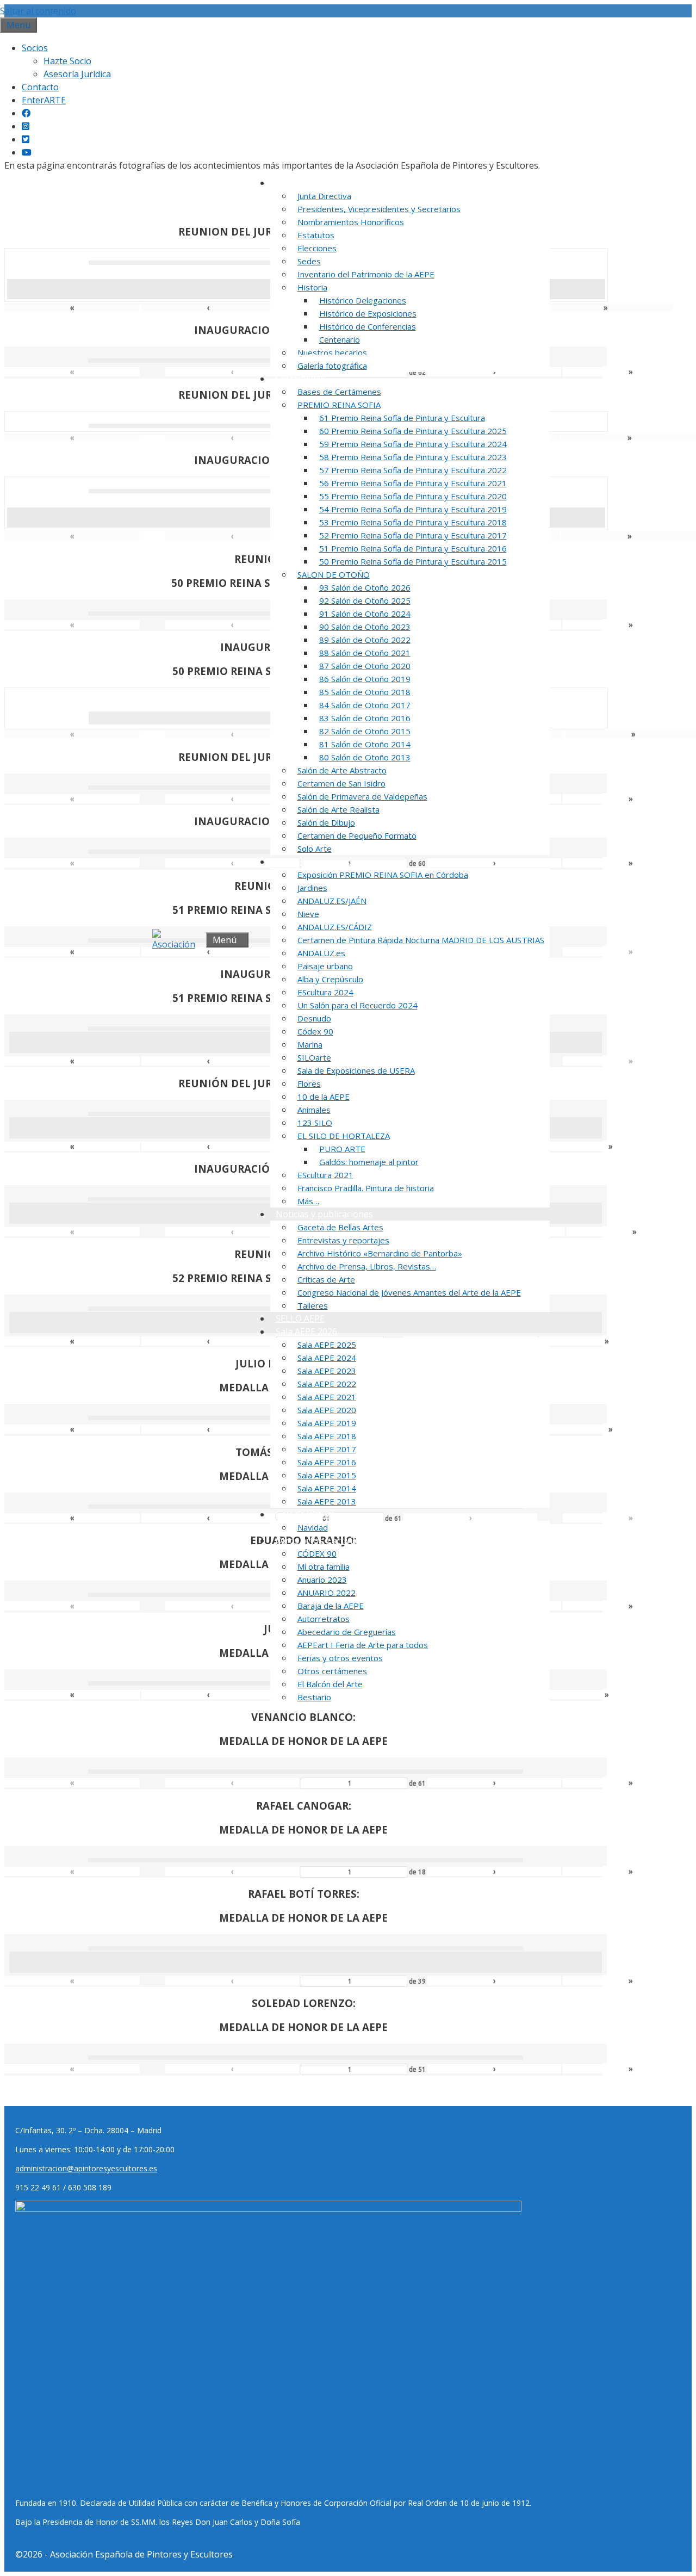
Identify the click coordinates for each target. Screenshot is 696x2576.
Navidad (313, 1527)
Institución (297, 183)
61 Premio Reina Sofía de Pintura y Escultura (402, 418)
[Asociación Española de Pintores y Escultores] (176, 940)
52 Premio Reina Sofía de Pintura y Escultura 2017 (413, 535)
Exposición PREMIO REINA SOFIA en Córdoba (383, 875)
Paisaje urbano (325, 966)
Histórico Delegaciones (363, 300)
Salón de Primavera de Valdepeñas (362, 796)
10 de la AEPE (324, 1097)
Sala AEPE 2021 (327, 1397)
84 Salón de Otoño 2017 (365, 705)
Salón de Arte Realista (338, 809)
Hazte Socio (67, 61)
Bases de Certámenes (339, 392)
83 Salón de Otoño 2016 (365, 718)
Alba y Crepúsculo (330, 979)
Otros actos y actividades (326, 1540)
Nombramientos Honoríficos (351, 222)
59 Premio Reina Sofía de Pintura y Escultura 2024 (413, 444)
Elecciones (317, 248)
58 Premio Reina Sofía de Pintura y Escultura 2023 (413, 457)
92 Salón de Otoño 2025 (365, 600)
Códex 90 (315, 1031)
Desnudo (314, 1018)
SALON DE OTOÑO (334, 574)
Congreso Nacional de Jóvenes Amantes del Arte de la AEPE (409, 1292)
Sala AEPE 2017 (327, 1449)
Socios (35, 48)
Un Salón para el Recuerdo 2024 (358, 1005)
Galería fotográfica (332, 366)
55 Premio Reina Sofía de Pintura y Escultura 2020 (413, 496)
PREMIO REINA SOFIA (339, 405)
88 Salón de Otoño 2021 (365, 653)
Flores (309, 1083)
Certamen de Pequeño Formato (357, 835)
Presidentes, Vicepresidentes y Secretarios (379, 209)
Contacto (40, 87)
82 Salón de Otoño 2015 (365, 731)
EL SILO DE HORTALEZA (344, 1136)
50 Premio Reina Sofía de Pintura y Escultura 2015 (413, 561)
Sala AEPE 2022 (327, 1384)
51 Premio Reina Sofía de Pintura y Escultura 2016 (413, 548)
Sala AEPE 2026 (306, 1332)
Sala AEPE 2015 (327, 1475)
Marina (310, 1044)
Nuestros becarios (332, 352)
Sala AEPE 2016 (327, 1462)
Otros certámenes (332, 1671)
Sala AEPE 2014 (327, 1488)
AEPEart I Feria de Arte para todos (363, 1645)
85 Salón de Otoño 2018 (365, 692)
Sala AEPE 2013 (327, 1501)
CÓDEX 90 (317, 1553)
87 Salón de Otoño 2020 (365, 666)
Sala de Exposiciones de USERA (356, 1070)
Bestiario (314, 1697)
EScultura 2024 (325, 992)
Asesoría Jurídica (77, 74)
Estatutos (316, 235)
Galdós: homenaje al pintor (369, 1162)
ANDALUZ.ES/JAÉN (332, 901)
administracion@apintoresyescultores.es (86, 2168)
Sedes (309, 261)
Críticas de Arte (326, 1279)
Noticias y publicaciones (324, 1214)
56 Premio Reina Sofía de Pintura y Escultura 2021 (413, 483)
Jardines (312, 888)
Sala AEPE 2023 (327, 1371)
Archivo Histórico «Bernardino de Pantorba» (380, 1253)
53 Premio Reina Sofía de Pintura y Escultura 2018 (413, 522)
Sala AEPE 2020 (327, 1410)
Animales (314, 1110)
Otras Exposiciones (315, 862)
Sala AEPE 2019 (327, 1423)
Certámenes (300, 379)
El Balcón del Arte (330, 1684)
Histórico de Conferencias (368, 326)
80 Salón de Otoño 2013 (365, 757)
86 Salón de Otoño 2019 (365, 679)
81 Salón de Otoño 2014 (365, 744)
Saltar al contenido (38, 11)
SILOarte (314, 1057)
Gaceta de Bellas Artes (340, 1227)
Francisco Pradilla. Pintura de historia (366, 1188)
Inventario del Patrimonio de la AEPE (366, 274)
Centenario (340, 339)
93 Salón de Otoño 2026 (365, 587)
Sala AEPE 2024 (327, 1358)
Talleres (313, 1305)
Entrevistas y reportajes (343, 1240)
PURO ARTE (342, 1149)
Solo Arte (315, 849)
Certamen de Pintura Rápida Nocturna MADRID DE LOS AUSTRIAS (421, 940)
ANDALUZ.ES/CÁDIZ (335, 927)
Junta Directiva (324, 196)
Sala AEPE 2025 (327, 1345)
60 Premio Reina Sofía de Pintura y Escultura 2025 (413, 431)
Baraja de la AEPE (331, 1606)
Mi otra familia (324, 1566)
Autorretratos (324, 1619)
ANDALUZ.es (321, 953)
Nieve (308, 914)
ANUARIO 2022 (327, 1593)
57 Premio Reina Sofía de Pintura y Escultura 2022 (413, 470)
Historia (312, 287)
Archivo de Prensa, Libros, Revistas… (367, 1266)
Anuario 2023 (322, 1580)
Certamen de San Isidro (341, 783)
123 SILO (315, 1123)
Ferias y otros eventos (340, 1658)
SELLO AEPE (300, 1318)
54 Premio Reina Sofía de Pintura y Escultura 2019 (413, 509)
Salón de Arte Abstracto (342, 770)
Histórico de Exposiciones (368, 313)
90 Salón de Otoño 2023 (365, 627)
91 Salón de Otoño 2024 (365, 614)
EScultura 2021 (325, 1175)
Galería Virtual (305, 1514)
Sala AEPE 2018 (327, 1436)
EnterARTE (44, 100)
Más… (308, 1201)
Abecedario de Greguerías (347, 1632)
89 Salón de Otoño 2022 (365, 640)
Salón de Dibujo (326, 822)
